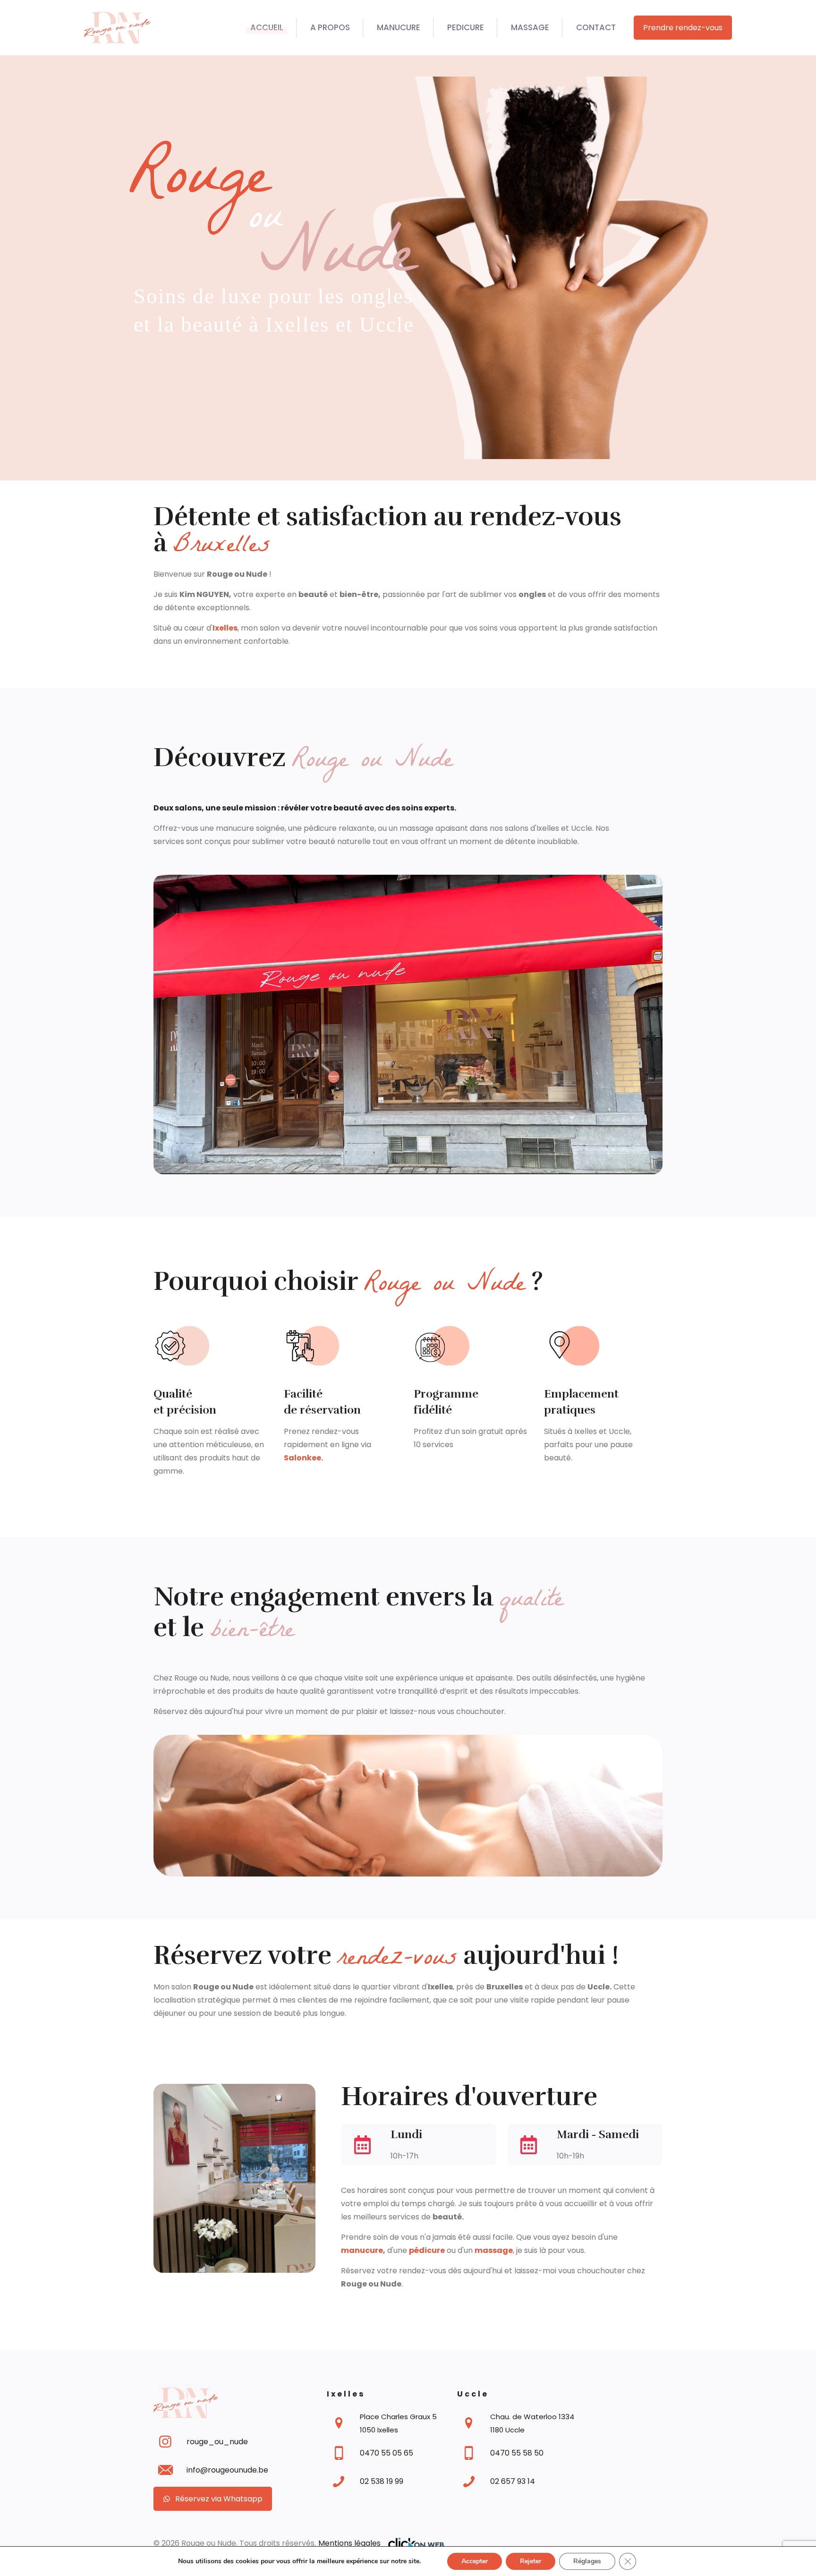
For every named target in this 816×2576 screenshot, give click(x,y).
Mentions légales (349, 2543)
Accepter (475, 2561)
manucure (362, 2250)
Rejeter (531, 2561)
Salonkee (302, 1458)
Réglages (587, 2561)
